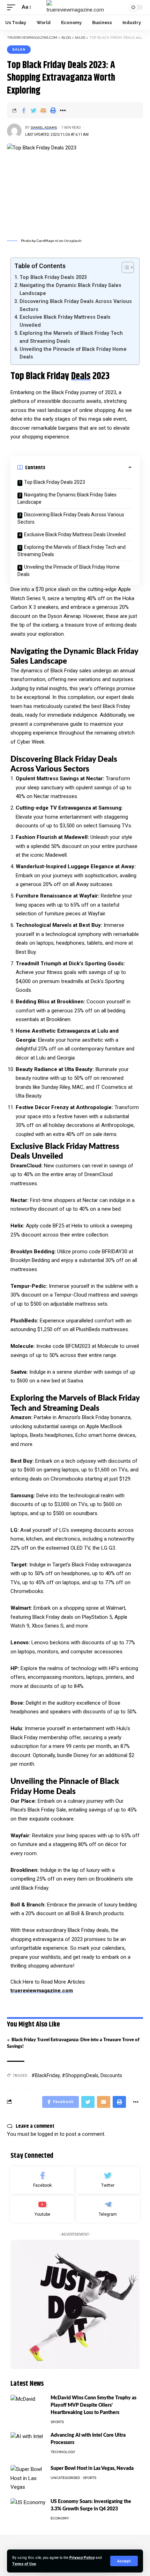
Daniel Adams (44, 128)
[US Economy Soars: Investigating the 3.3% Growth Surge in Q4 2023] (28, 2511)
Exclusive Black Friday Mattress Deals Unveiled (65, 321)
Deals (81, 376)
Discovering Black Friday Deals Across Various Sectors (76, 305)
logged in (48, 2134)
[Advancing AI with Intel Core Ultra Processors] (28, 2445)
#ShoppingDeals (80, 2075)
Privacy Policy (82, 2558)
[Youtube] (42, 2209)
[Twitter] (108, 2180)
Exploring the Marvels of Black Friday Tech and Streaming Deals (71, 337)
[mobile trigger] (13, 7)
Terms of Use (24, 2564)
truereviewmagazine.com (42, 1991)
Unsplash (73, 241)
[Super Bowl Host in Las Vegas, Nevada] (28, 2478)
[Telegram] (108, 2209)
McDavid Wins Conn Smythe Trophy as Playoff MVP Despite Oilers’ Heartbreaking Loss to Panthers (93, 2405)
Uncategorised (65, 2478)
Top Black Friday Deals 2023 (53, 277)
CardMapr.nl (47, 241)
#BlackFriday (46, 2075)
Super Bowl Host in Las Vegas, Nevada (92, 2468)
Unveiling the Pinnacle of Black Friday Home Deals (73, 353)
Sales (19, 49)
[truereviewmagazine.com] (75, 7)
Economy (60, 2518)
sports (57, 2422)
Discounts (111, 2075)
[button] (124, 267)
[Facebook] (42, 2180)
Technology (63, 2452)
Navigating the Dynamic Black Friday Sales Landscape (70, 289)
